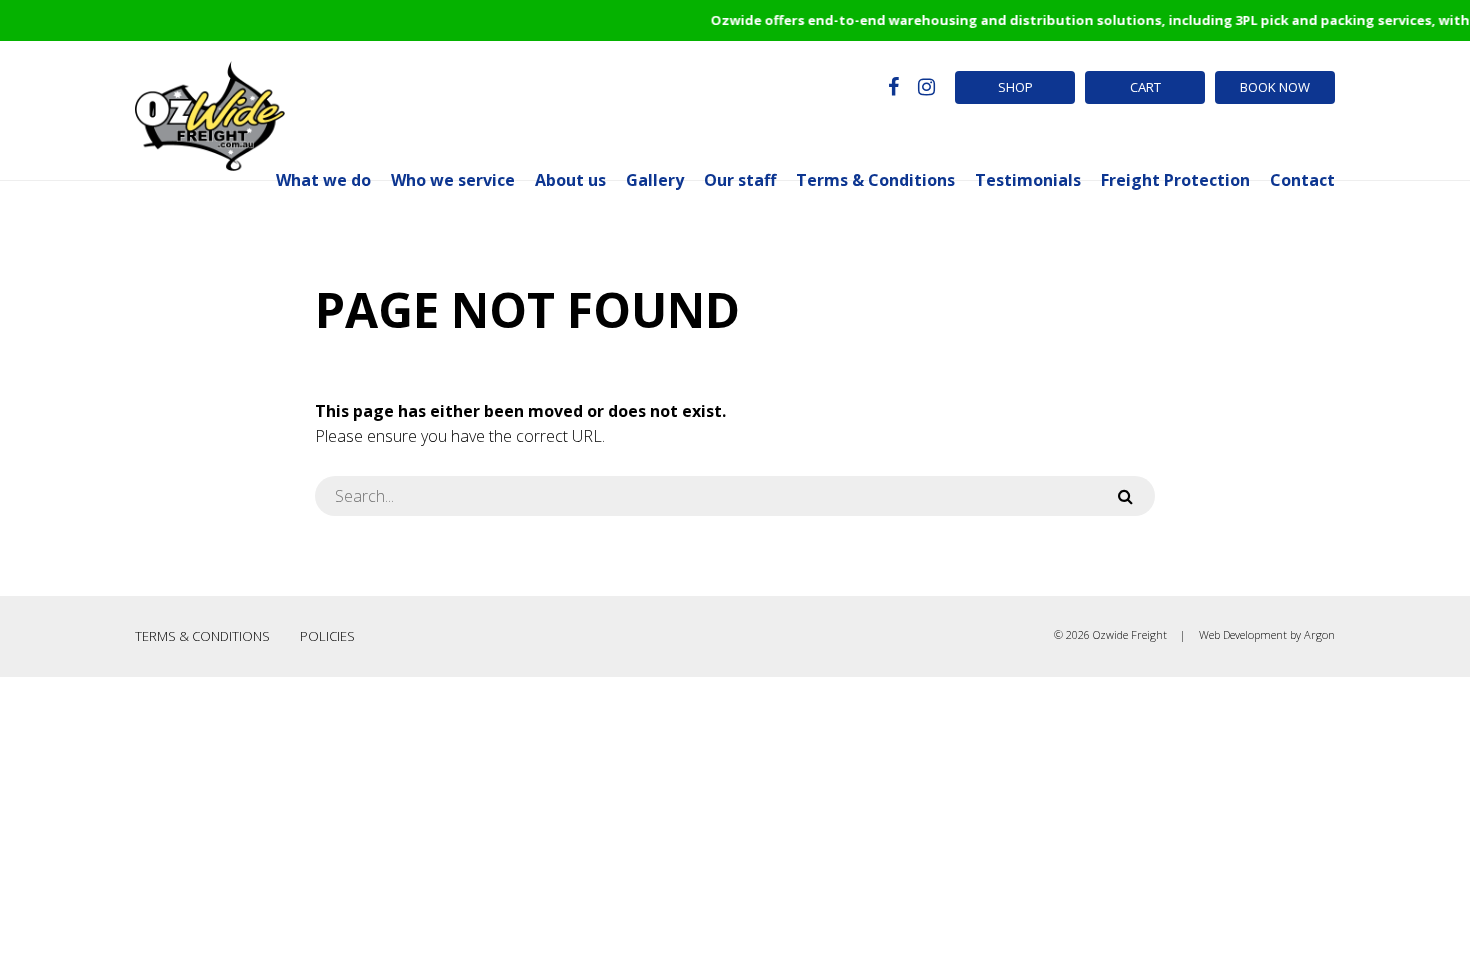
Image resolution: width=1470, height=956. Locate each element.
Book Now (1275, 87)
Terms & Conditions (875, 180)
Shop (1015, 87)
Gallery (655, 180)
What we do (323, 180)
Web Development (1243, 634)
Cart (1145, 87)
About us (570, 180)
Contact (1302, 180)
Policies (327, 636)
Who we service (453, 180)
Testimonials (1028, 180)
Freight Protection (1175, 180)
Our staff (740, 180)
